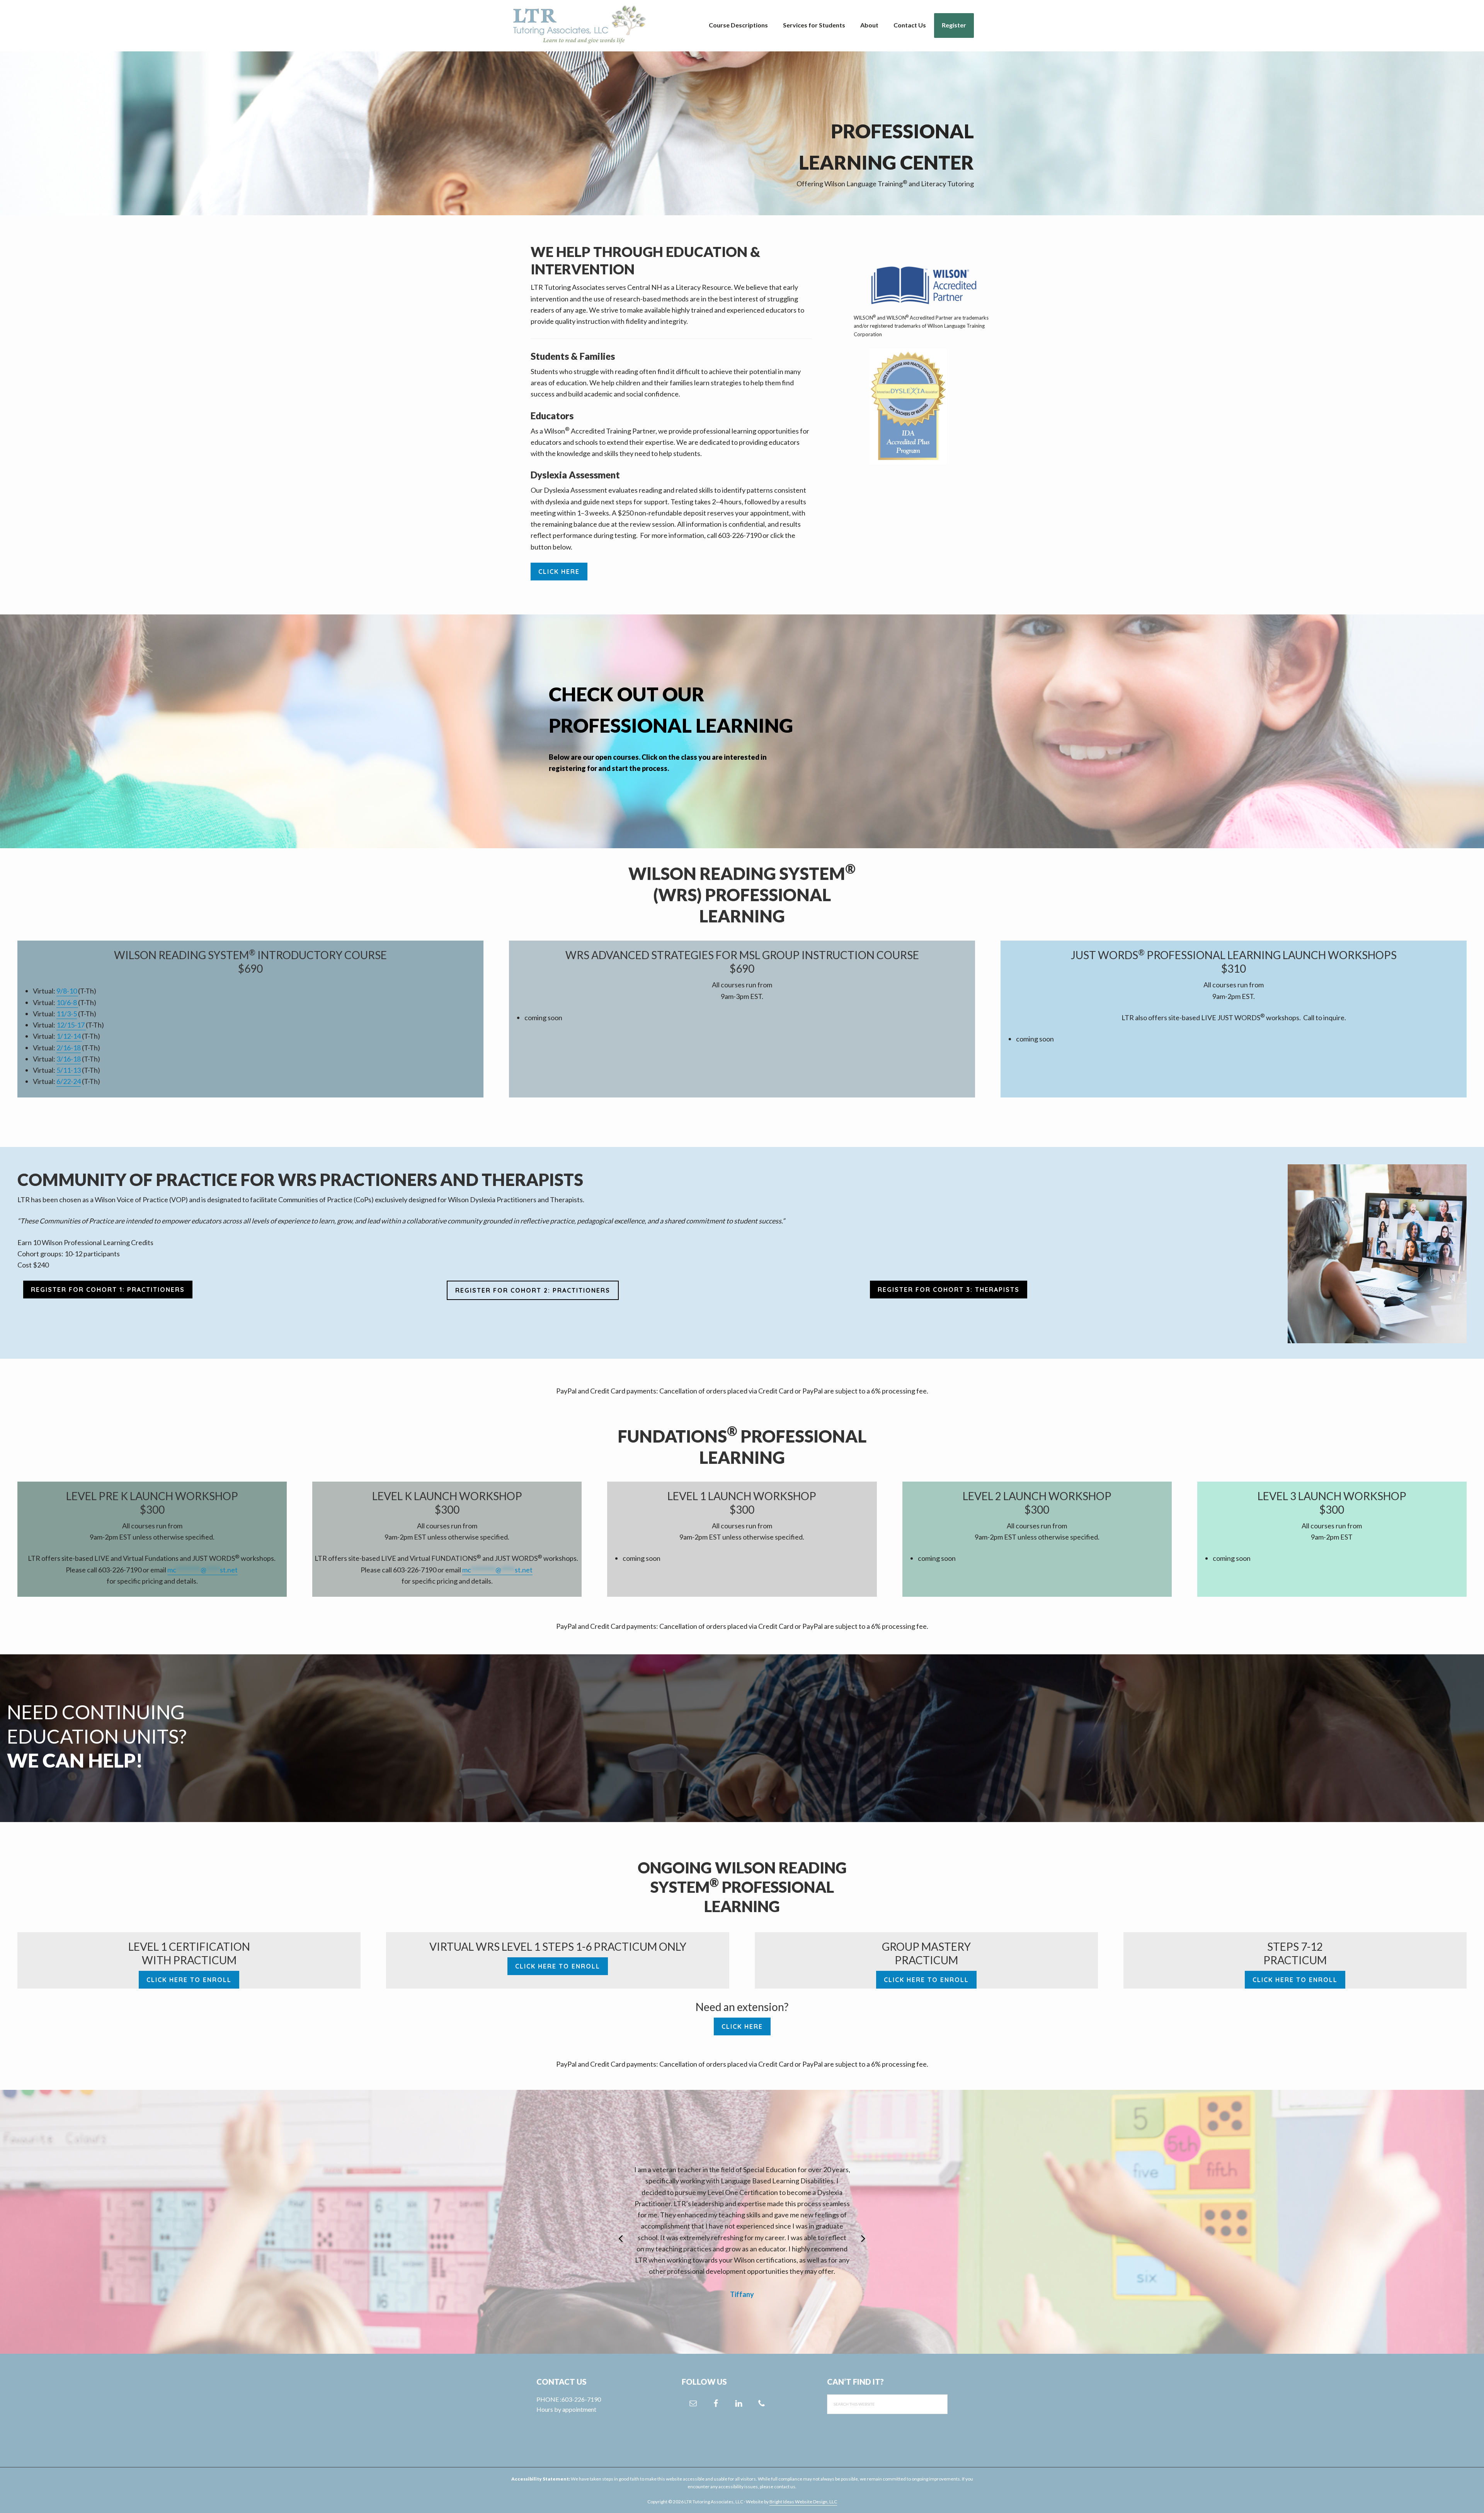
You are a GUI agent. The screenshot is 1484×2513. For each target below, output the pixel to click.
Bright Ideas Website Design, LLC (803, 2502)
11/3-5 (67, 1014)
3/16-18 (69, 1059)
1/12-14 (69, 1036)
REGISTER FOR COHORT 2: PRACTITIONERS (533, 1290)
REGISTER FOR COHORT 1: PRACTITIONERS (108, 1290)
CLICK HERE (559, 572)
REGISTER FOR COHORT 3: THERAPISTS (949, 1290)
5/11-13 (69, 1070)
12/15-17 (71, 1025)
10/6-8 (67, 1002)
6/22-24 (69, 1081)
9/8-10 (67, 991)
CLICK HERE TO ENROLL (189, 1980)
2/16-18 (69, 1048)
